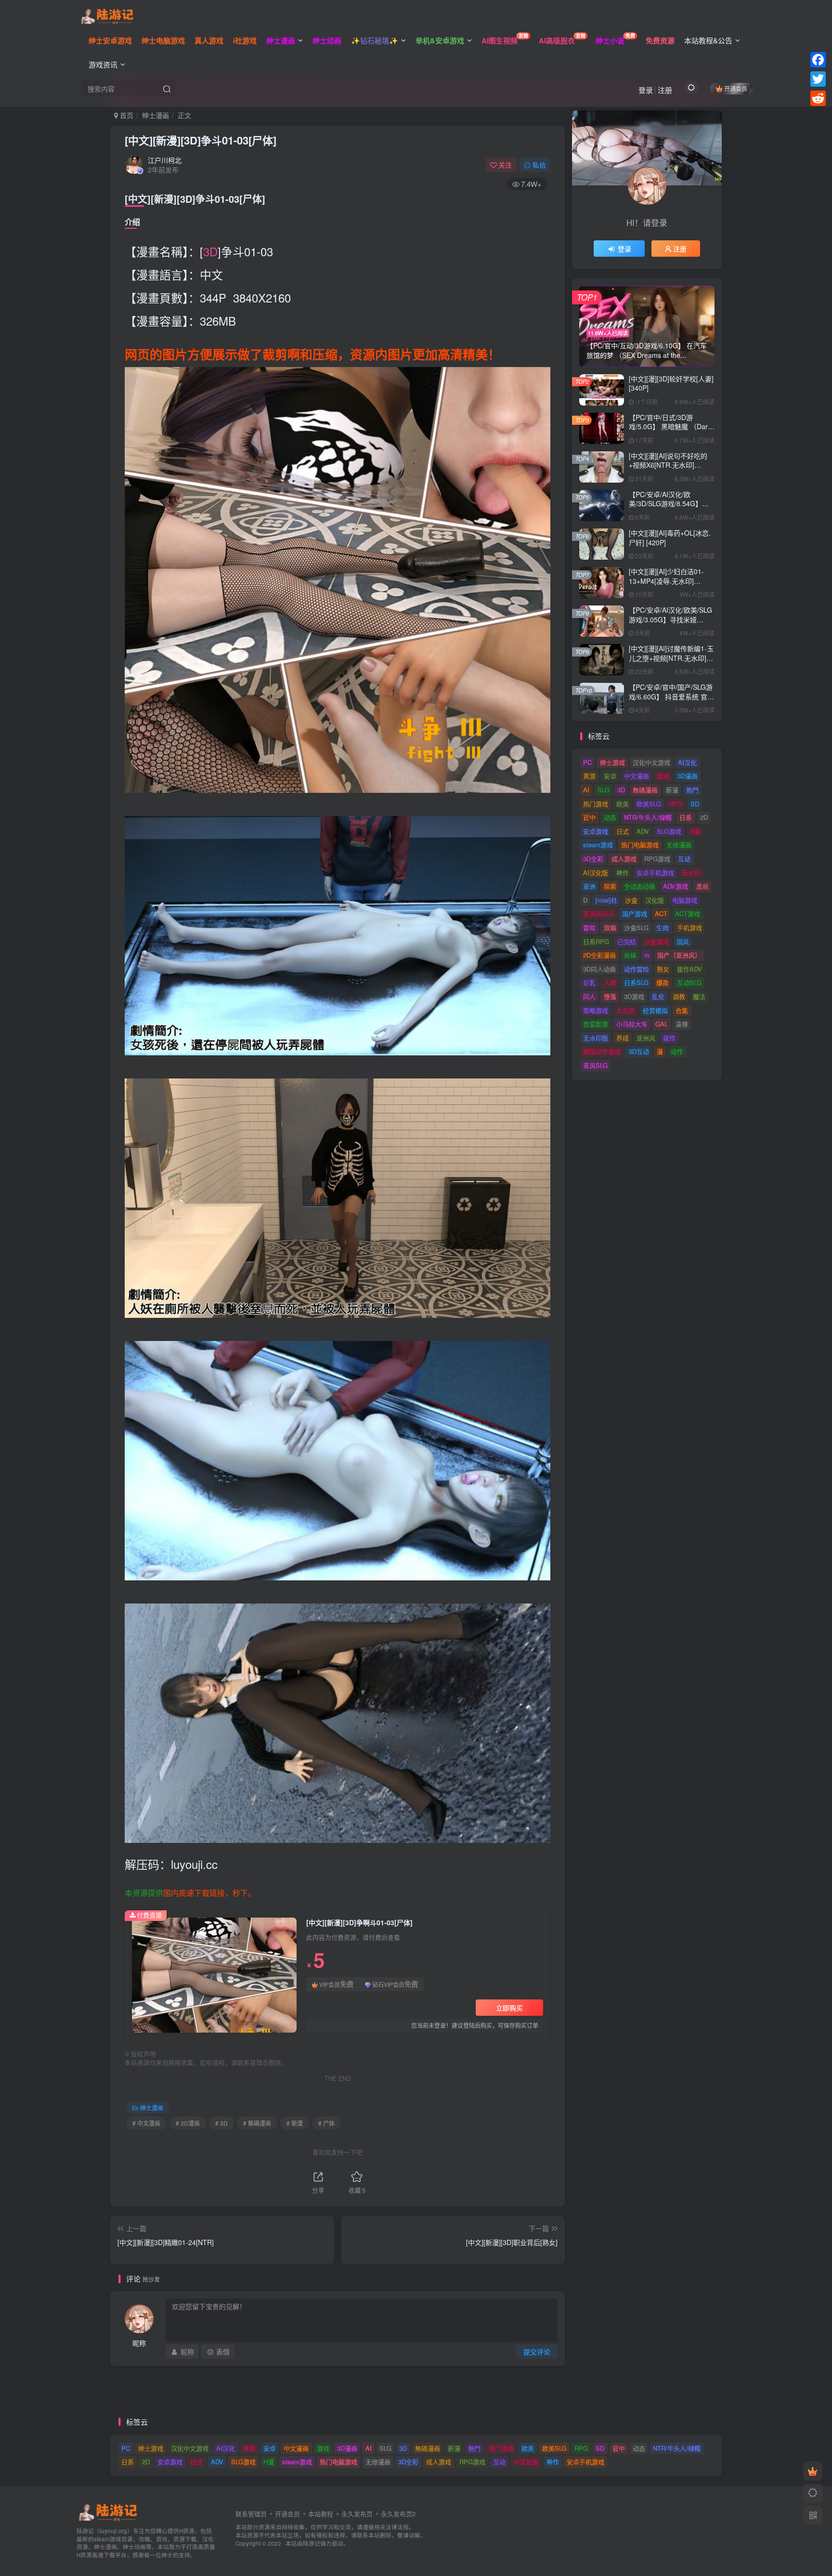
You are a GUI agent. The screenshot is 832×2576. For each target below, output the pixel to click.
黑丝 (702, 886)
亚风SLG (595, 1065)
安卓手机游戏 (655, 873)
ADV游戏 (676, 886)
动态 (610, 817)
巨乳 (589, 982)
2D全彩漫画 (599, 955)
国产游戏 (635, 913)
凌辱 (682, 1024)
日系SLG (636, 982)
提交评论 (537, 2352)
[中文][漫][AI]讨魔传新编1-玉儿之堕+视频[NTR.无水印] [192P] (671, 658)
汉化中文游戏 (651, 762)
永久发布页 (357, 2514)
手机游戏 (689, 927)
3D (210, 251)
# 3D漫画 (188, 2123)
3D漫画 (688, 776)
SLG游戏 (669, 831)
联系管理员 (251, 2514)
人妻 (610, 982)
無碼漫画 (645, 790)
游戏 (663, 776)
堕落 (610, 996)
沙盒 (631, 900)
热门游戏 (596, 804)
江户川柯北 (165, 160)
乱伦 (658, 996)
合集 (682, 1010)
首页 (126, 115)
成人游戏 (624, 859)
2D (704, 817)
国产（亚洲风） (679, 955)
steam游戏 (598, 845)
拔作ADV (689, 969)
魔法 (699, 996)
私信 (539, 165)
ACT (661, 913)
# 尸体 (326, 2123)
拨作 (669, 1038)
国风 (683, 941)
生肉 (663, 927)
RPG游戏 (657, 859)
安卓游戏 (596, 831)
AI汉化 (687, 762)
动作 (677, 1051)
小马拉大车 (632, 1024)
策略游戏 (596, 1010)
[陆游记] (107, 15)
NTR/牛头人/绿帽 (648, 817)
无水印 (691, 873)
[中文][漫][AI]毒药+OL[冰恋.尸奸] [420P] (670, 538)
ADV (643, 831)
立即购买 (509, 2008)
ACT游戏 (688, 913)
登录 (646, 90)
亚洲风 (646, 1038)
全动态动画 (640, 886)
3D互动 (639, 1051)
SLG (604, 790)
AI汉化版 (596, 873)
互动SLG (689, 982)
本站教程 (321, 2514)
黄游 (589, 776)
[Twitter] (818, 79)
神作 (623, 873)
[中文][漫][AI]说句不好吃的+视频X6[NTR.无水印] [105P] (668, 465)
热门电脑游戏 (640, 845)
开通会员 (736, 88)
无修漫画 (679, 845)
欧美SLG (649, 804)
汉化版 (655, 900)
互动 (684, 859)
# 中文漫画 (146, 2123)
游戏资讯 (103, 64)
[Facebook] (818, 60)
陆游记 (312, 2543)
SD (695, 804)
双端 (610, 927)
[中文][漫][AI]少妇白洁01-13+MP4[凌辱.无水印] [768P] (666, 581)
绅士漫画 (156, 115)
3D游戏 (634, 996)
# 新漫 (295, 2123)
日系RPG (596, 941)
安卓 (610, 776)
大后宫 (626, 1010)
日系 (686, 817)
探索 (610, 886)
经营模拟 (655, 1010)
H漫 (695, 831)
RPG (676, 804)
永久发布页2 (398, 2514)
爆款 (663, 982)
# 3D (221, 2123)
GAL (662, 1024)
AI (586, 790)
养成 (623, 1038)
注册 (665, 90)
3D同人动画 (599, 969)
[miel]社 (606, 900)
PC (587, 762)
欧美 (623, 804)
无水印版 (596, 1038)
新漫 (672, 790)
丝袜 (630, 955)
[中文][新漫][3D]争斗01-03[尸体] (201, 140)
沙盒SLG (636, 927)
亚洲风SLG (598, 913)
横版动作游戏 (602, 1051)
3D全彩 (593, 859)
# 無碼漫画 (257, 2123)
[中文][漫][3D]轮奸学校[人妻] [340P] (671, 383)
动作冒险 (637, 969)
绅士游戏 (612, 762)
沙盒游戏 (656, 941)
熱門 (692, 790)
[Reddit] (818, 98)
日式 (623, 831)
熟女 (663, 969)
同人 (589, 996)
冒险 (589, 927)
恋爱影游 (596, 1024)
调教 (679, 996)
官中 (589, 817)
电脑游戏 (685, 900)
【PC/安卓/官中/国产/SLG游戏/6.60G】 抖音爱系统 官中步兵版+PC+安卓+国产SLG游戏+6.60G (671, 701)
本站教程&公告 (708, 40)
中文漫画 (637, 776)
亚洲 (589, 886)
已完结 (627, 941)
